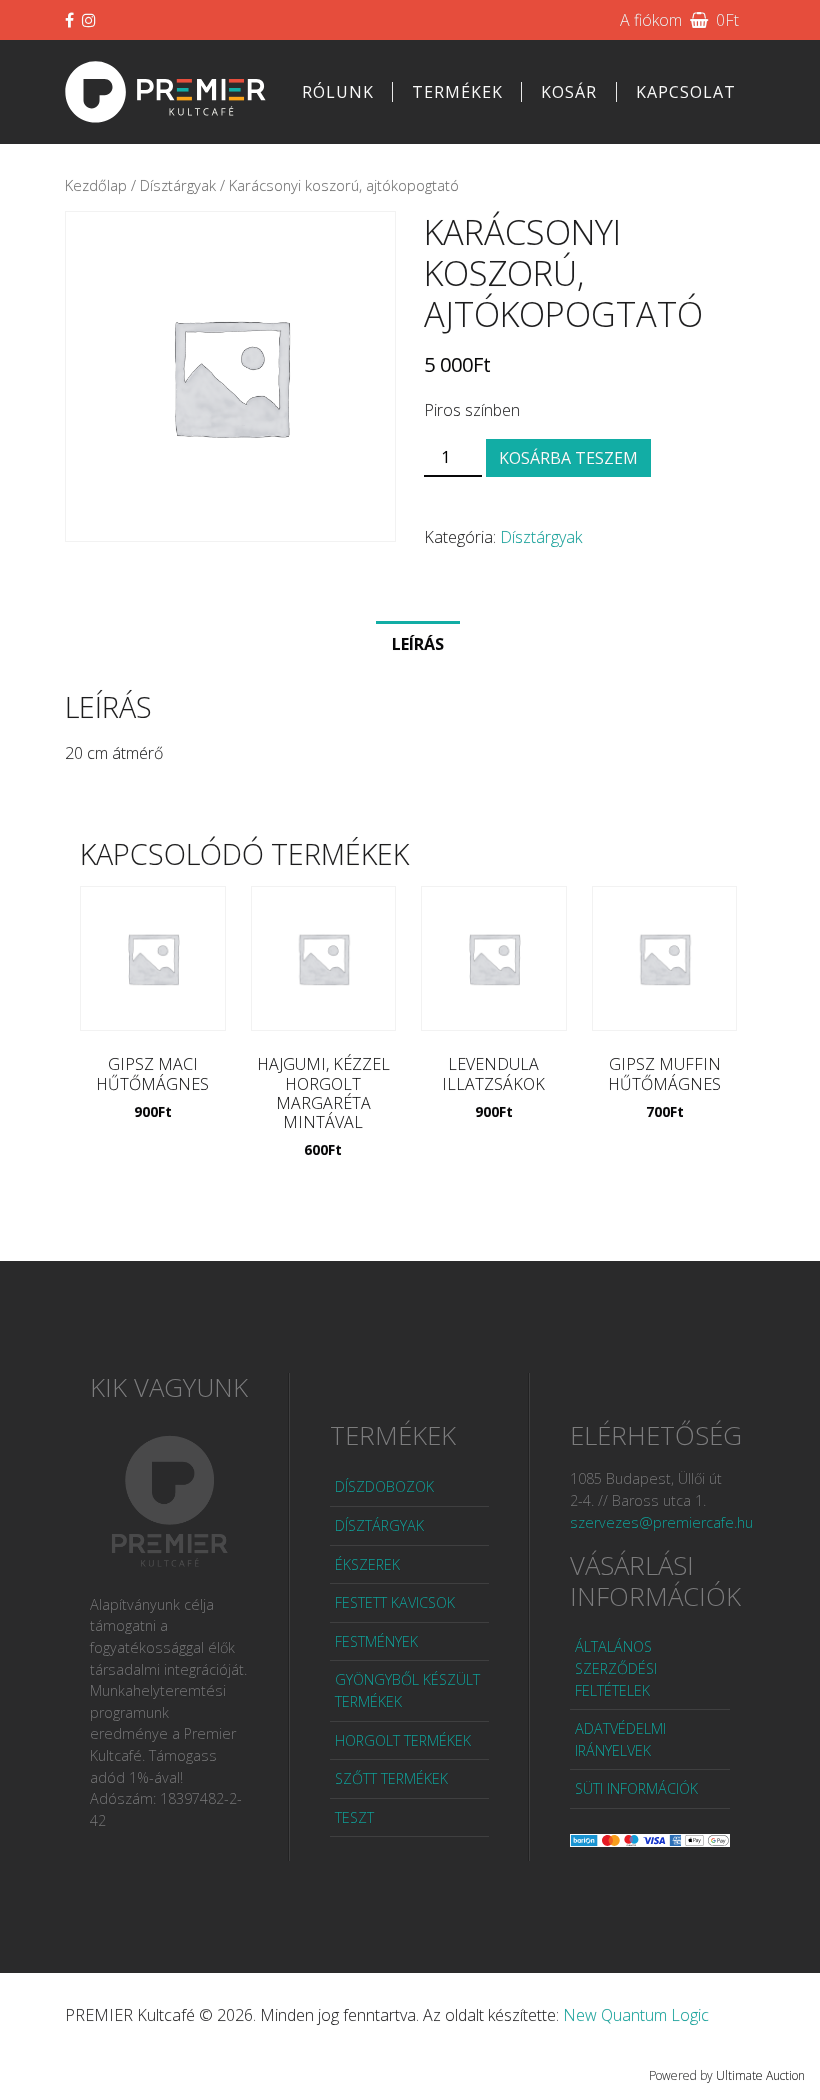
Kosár (569, 92)
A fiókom (651, 20)
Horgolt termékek (403, 1740)
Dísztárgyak (178, 185)
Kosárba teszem (568, 458)
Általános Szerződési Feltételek (616, 1668)
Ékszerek (367, 1564)
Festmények (376, 1641)
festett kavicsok (395, 1602)
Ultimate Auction (760, 2075)
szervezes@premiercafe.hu (661, 1522)
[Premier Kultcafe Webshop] (166, 91)
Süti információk (636, 1788)
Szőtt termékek (391, 1778)
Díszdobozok (384, 1486)
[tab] (418, 642)
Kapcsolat (686, 92)
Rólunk (338, 92)
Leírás (418, 644)
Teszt (354, 1817)
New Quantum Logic (636, 2015)
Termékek (457, 92)
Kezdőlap (96, 185)
